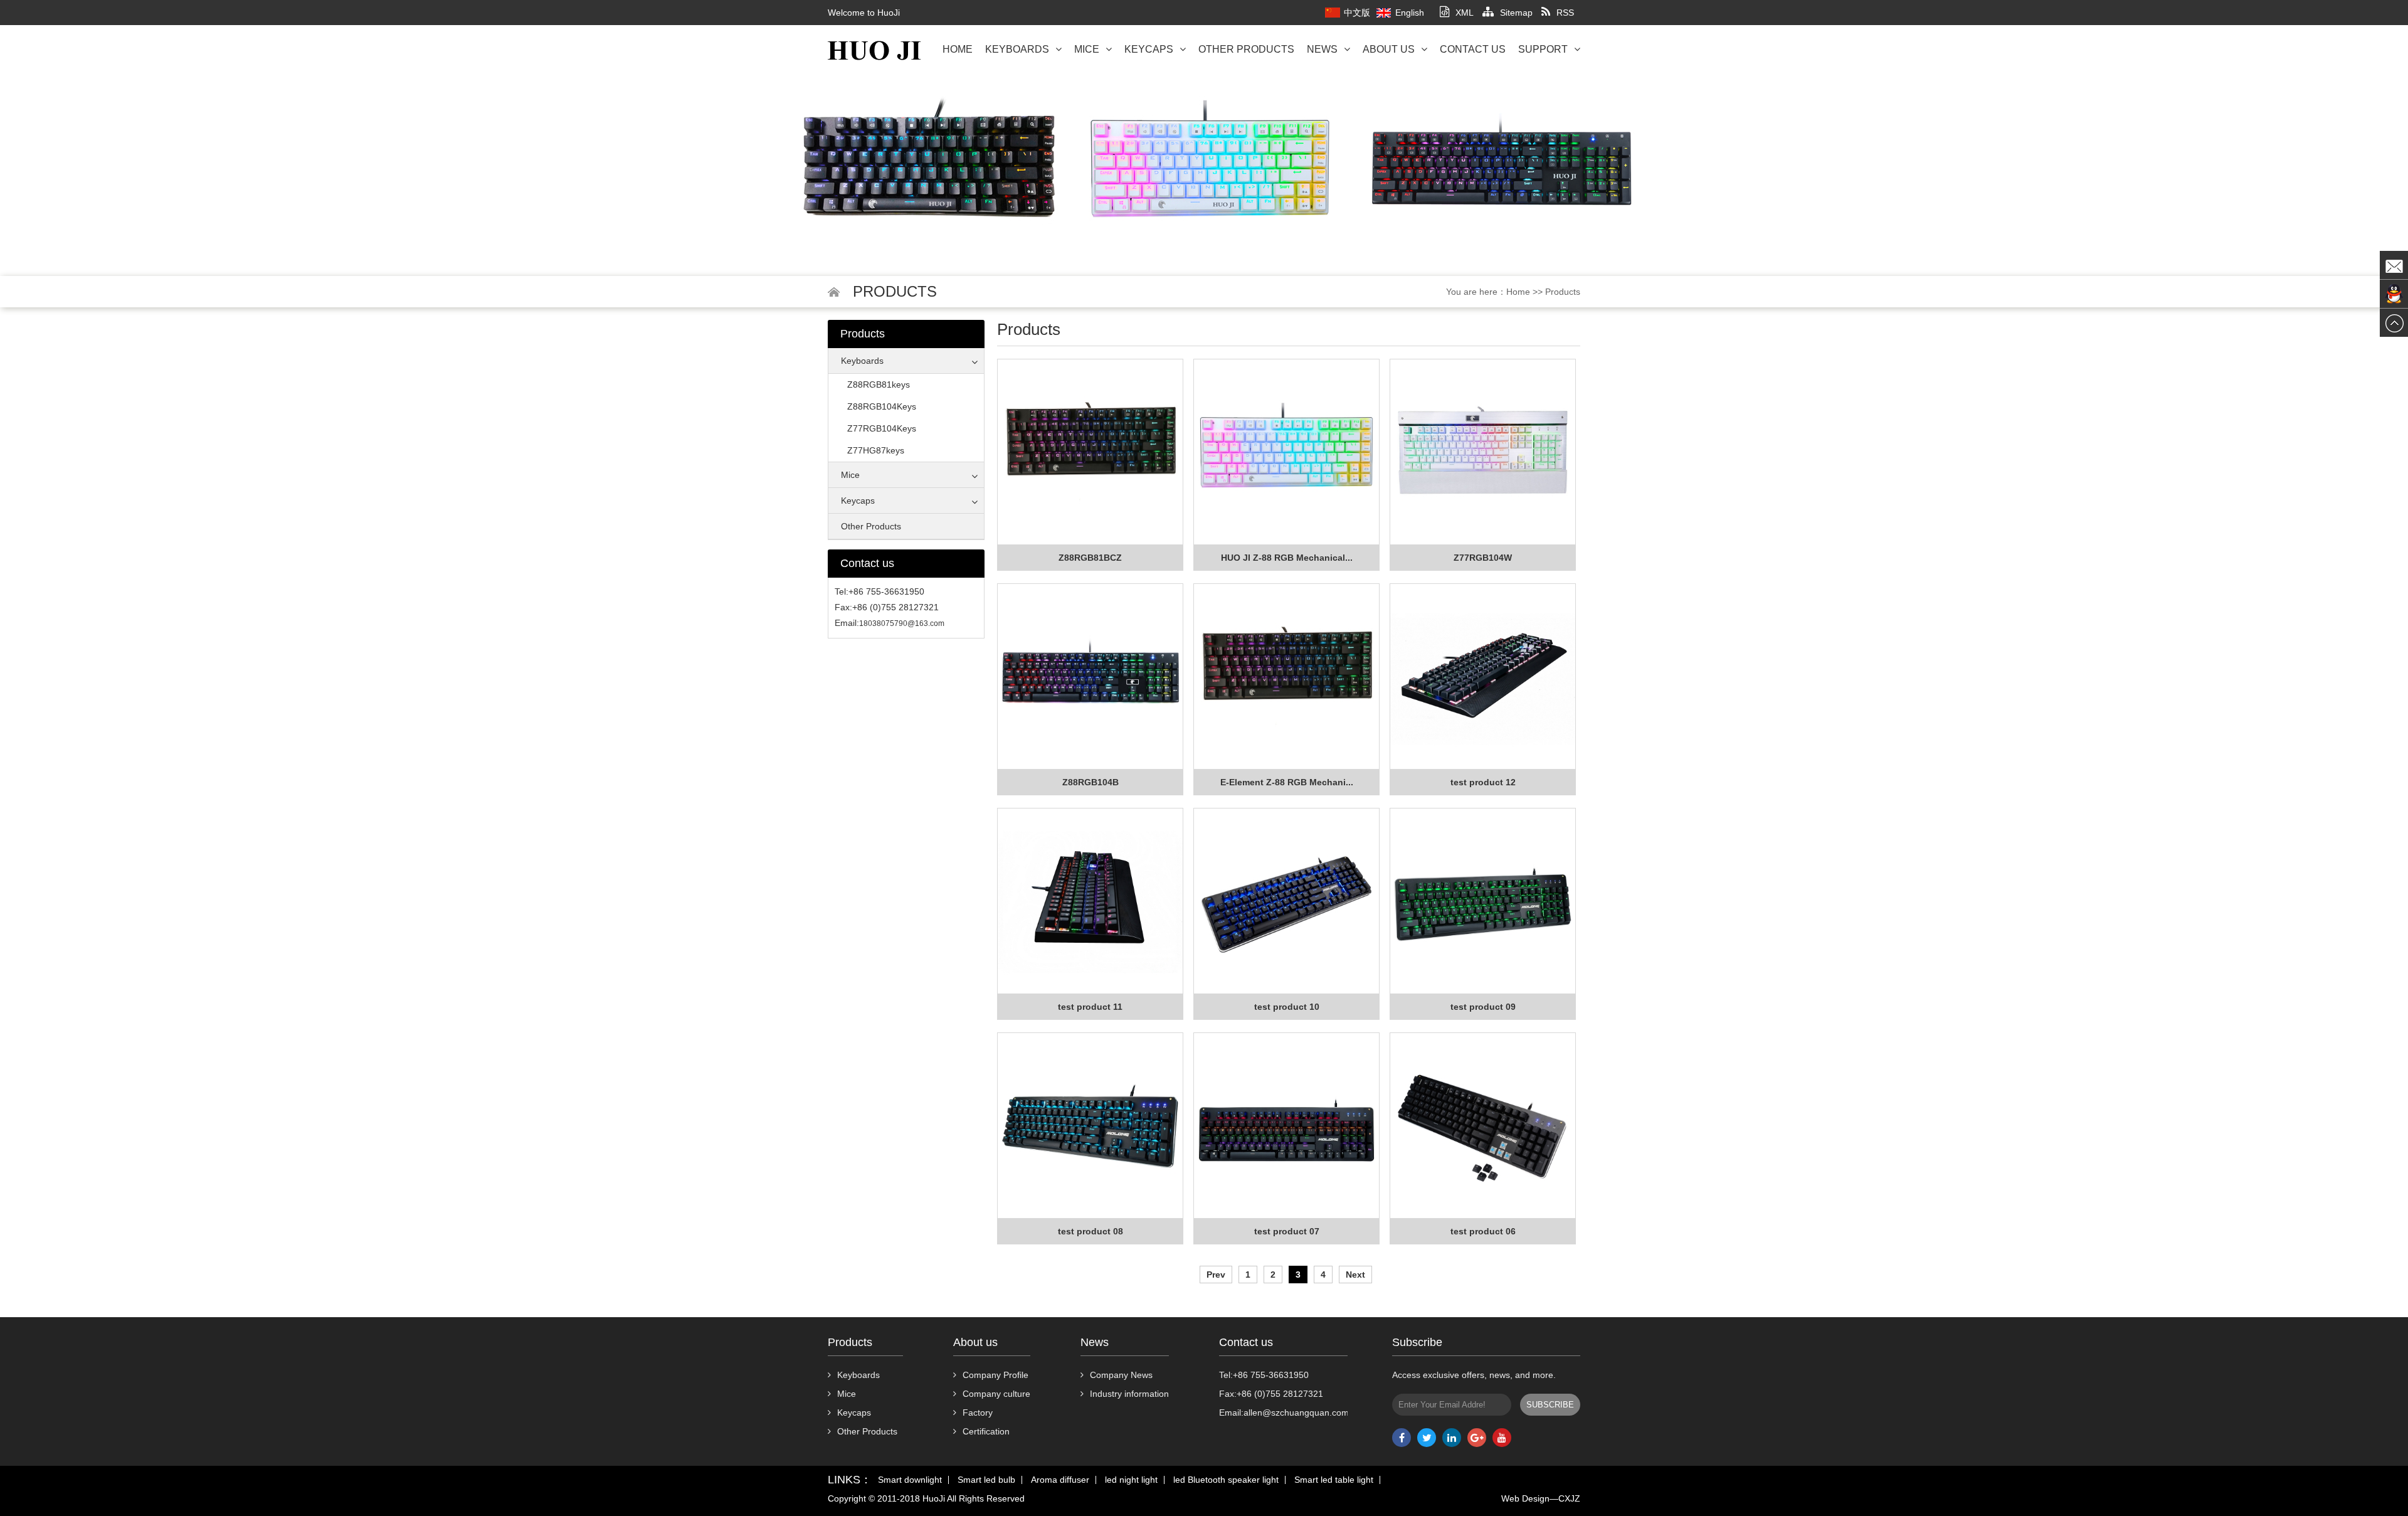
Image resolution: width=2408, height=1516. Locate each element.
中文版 (1357, 13)
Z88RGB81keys (879, 384)
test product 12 (1483, 782)
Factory (978, 1413)
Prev (1216, 1275)
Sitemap (1516, 13)
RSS (1565, 13)
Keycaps (1149, 49)
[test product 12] (1483, 677)
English (1410, 13)
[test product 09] (1483, 901)
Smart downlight (910, 1480)
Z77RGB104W (1483, 558)
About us (1389, 49)
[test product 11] (1090, 901)
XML (1465, 13)
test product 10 (1287, 1007)
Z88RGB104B (1090, 782)
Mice (1087, 49)
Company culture (996, 1394)
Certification (986, 1431)
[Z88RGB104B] (1090, 677)
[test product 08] (1090, 1126)
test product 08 (1090, 1231)
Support (1543, 49)
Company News (1121, 1375)
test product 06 (1483, 1231)
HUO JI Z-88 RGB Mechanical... (1287, 558)
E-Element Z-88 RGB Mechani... (1287, 782)
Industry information (1129, 1394)
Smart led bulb (986, 1480)
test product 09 (1483, 1007)
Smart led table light (1334, 1480)
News (1322, 49)
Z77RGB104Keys (882, 428)
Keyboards (1017, 49)
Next (1355, 1275)
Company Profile (995, 1375)
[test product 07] (1286, 1126)
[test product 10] (1286, 901)
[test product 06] (1483, 1126)
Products (1563, 292)
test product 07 (1287, 1231)
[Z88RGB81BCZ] (1090, 452)
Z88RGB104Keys (882, 406)
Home (958, 49)
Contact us (1473, 49)
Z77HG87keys (876, 450)
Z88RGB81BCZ (1090, 558)
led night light (1131, 1480)
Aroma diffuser (1060, 1480)
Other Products (1246, 49)
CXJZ (1569, 1498)
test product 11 (1090, 1007)
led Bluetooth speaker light (1226, 1480)
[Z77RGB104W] (1483, 452)
